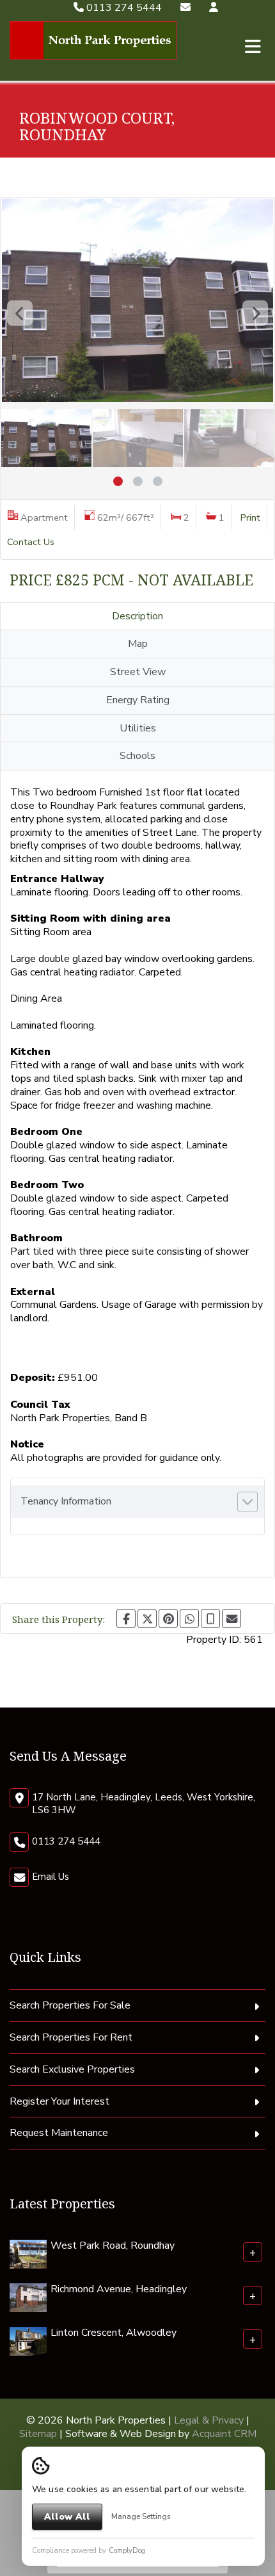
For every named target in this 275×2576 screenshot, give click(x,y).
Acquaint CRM (224, 2434)
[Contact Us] (214, 8)
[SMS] (210, 1618)
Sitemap (38, 2434)
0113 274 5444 (123, 8)
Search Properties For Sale (70, 2005)
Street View (138, 672)
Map (138, 644)
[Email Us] (185, 8)
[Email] (232, 1618)
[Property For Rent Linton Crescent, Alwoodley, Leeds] (28, 2341)
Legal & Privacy (209, 2420)
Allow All (67, 2517)
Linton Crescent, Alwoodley (114, 2333)
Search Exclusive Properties (72, 2069)
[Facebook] (126, 1618)
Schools (137, 756)
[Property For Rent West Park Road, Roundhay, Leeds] (28, 2254)
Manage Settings (141, 2516)
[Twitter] (147, 1618)
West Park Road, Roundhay (113, 2246)
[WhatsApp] (189, 1618)
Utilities (138, 728)
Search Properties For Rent (71, 2037)
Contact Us (31, 542)
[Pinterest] (168, 1618)
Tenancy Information (66, 1501)
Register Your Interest (59, 2101)
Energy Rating (138, 700)
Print (250, 518)
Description (137, 616)
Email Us (51, 1877)
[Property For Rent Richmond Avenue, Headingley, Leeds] (28, 2297)
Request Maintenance (59, 2133)
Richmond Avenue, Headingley (119, 2289)
